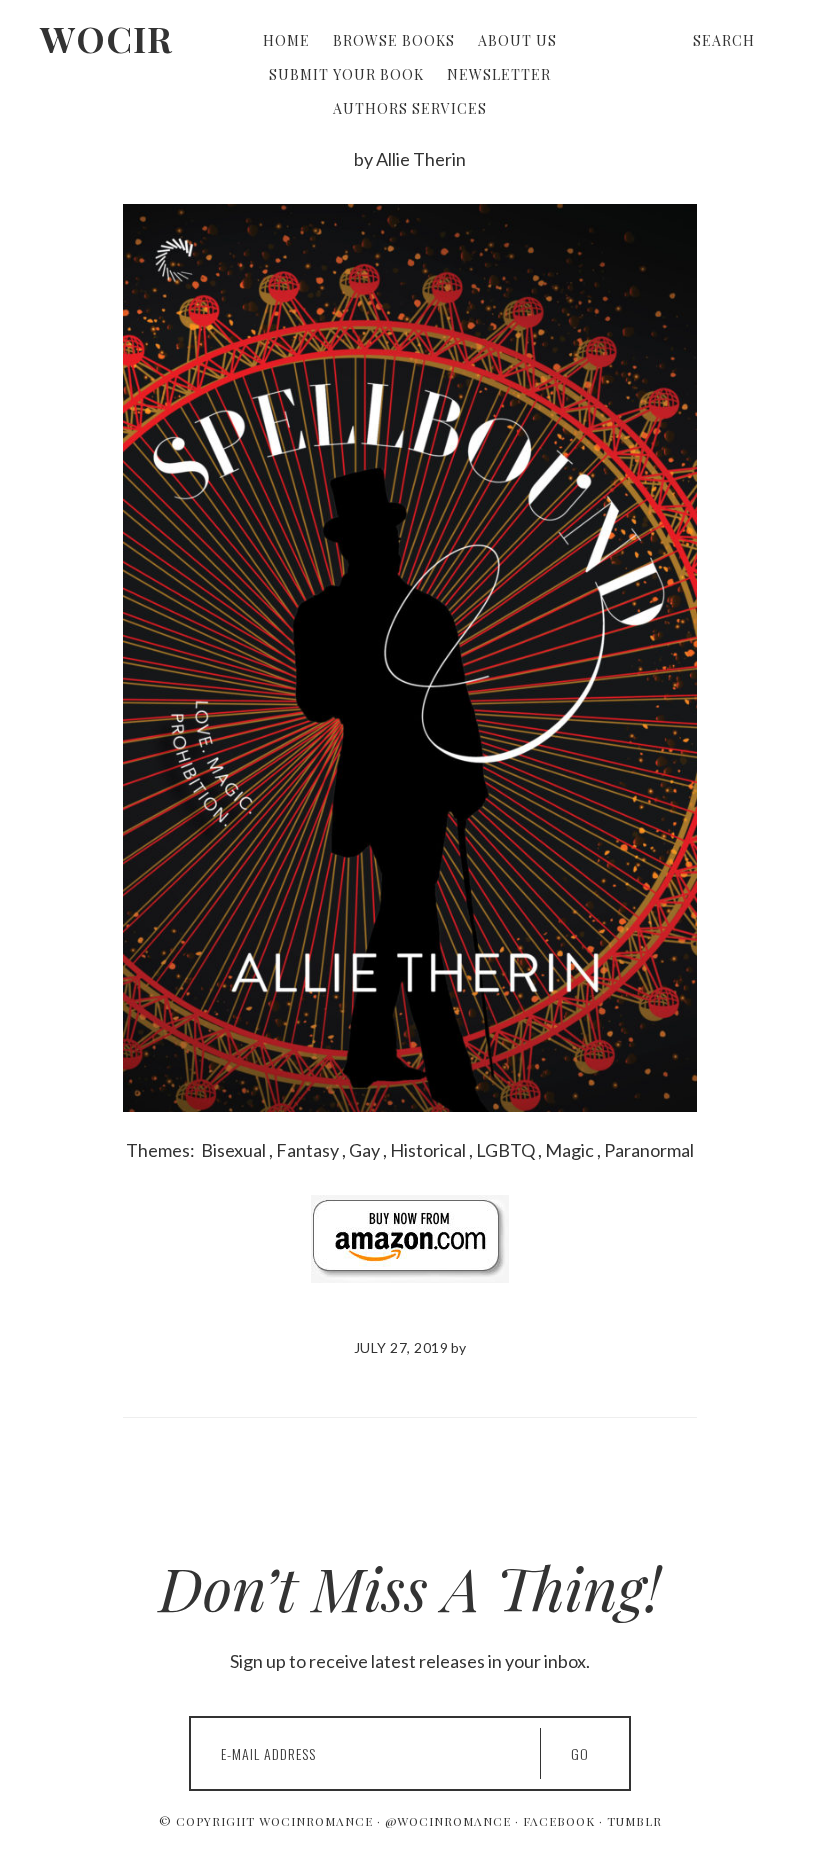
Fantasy (307, 1150)
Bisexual (233, 1150)
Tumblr (634, 1821)
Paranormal (649, 1150)
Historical (428, 1150)
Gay (364, 1150)
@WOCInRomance (448, 1821)
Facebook (559, 1821)
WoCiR (106, 38)
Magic (569, 1150)
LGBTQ (505, 1150)
